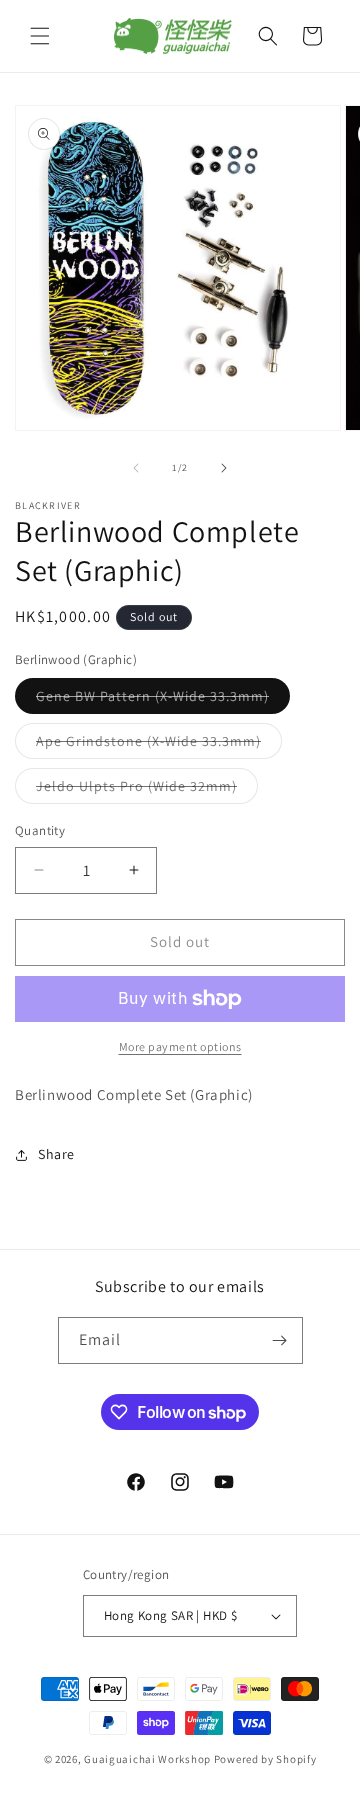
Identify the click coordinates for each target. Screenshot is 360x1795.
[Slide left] (136, 468)
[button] (40, 36)
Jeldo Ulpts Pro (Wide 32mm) (147, 790)
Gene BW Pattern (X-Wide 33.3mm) (163, 700)
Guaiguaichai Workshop (148, 1759)
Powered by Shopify (265, 1759)
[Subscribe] (280, 1340)
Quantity (40, 830)
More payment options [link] (180, 1046)
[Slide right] (224, 468)
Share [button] (56, 1154)
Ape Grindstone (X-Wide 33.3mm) (159, 745)
